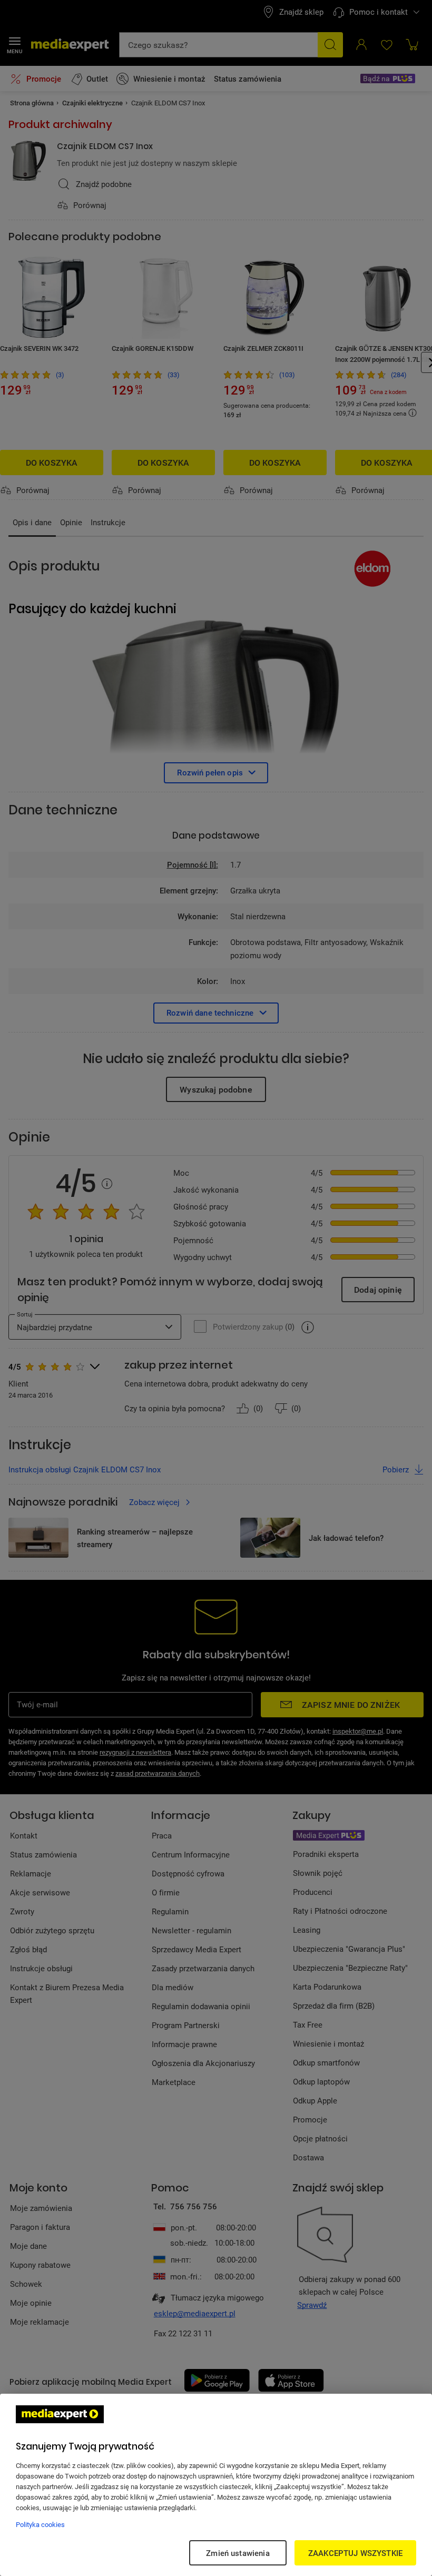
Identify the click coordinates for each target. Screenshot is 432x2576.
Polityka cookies (40, 2524)
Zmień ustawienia (238, 2553)
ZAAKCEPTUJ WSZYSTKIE (355, 2553)
